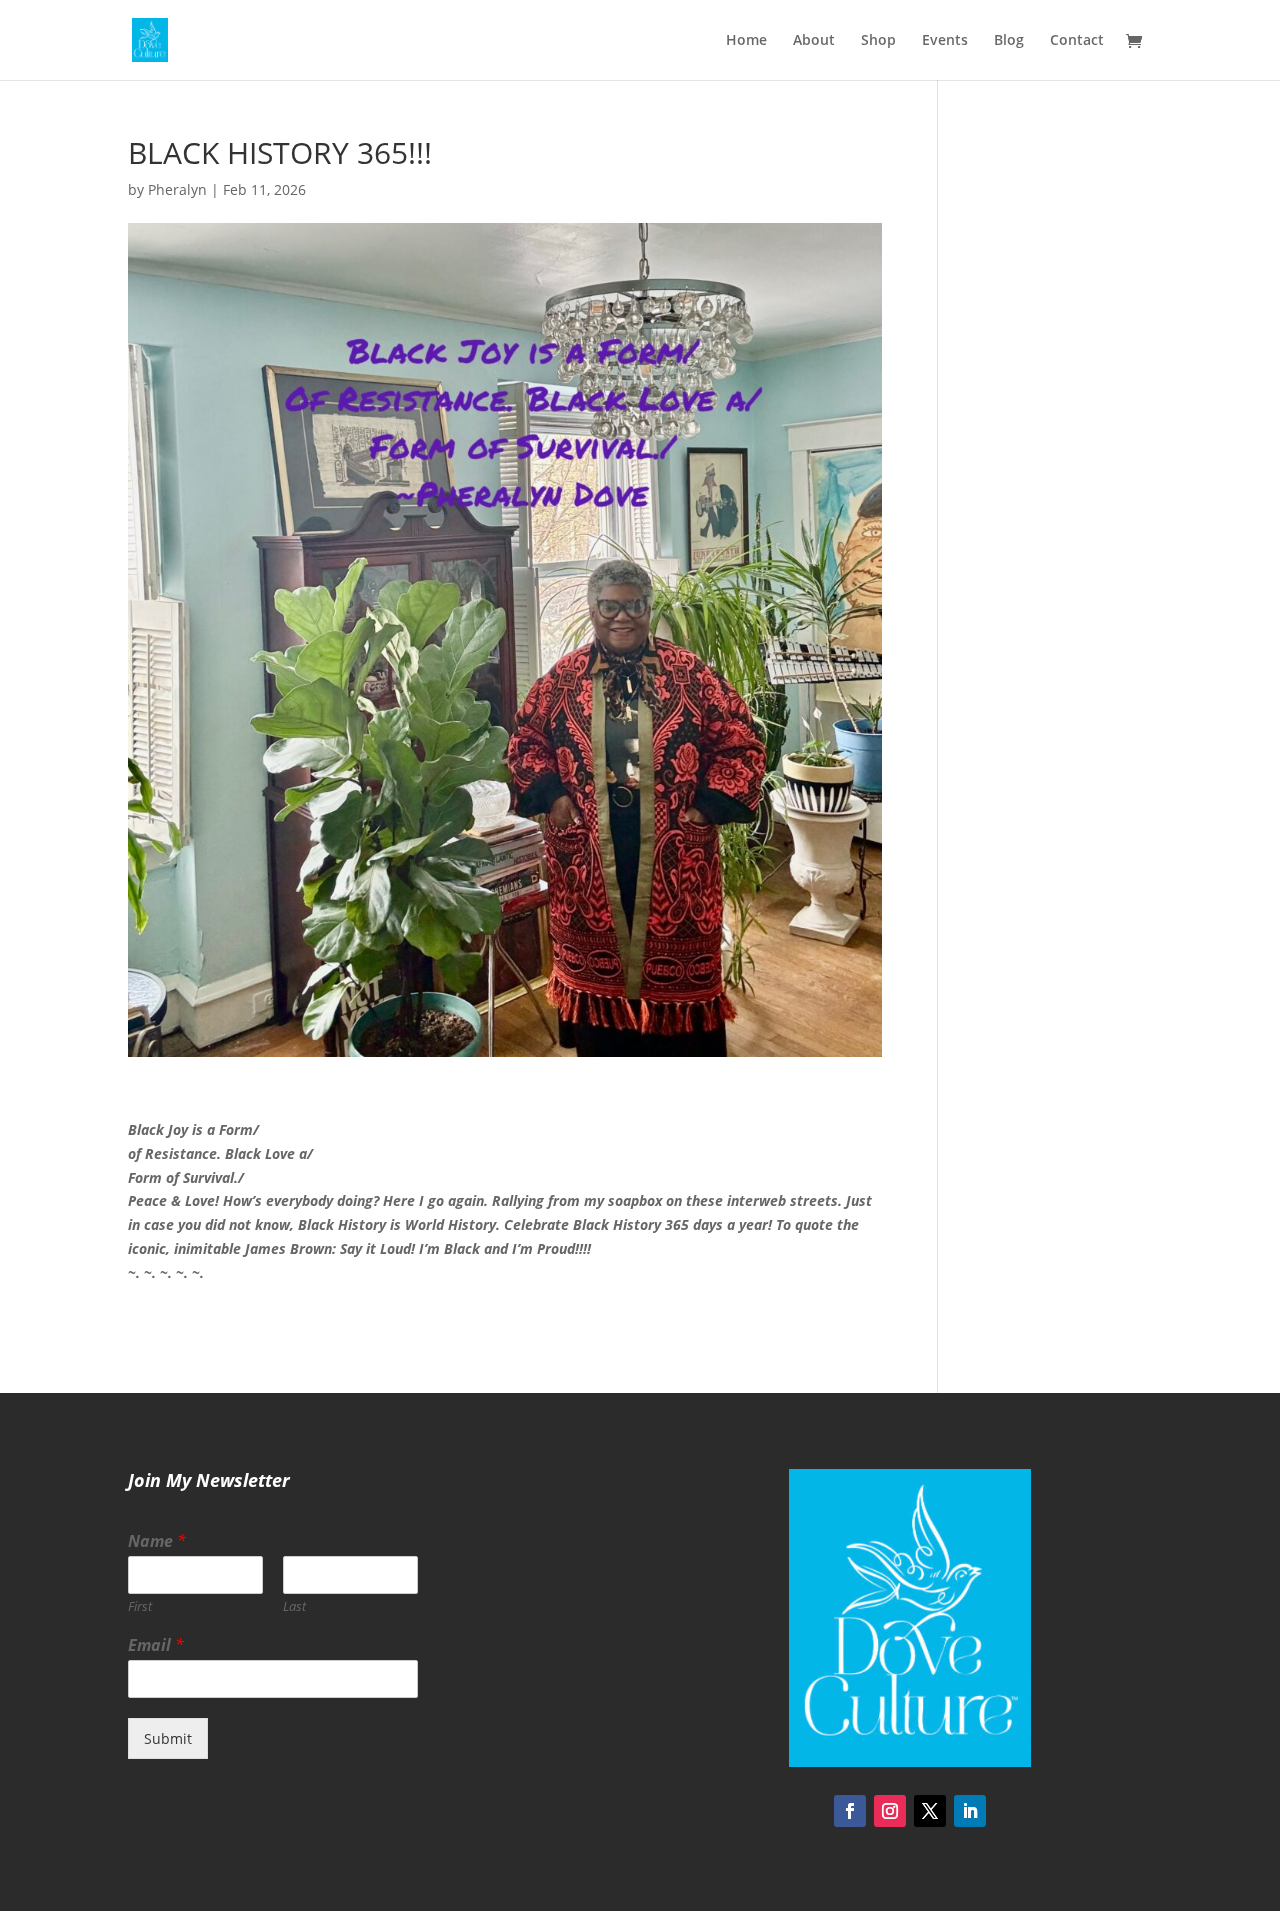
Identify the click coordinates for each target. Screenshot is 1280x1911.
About (814, 41)
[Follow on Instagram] (890, 1811)
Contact (1077, 41)
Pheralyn (177, 189)
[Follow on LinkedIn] (970, 1811)
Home (746, 41)
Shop (878, 41)
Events (945, 41)
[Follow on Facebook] (850, 1811)
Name (157, 1541)
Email (156, 1645)
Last (294, 1606)
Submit (168, 1738)
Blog (1009, 41)
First (140, 1606)
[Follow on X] (930, 1811)
